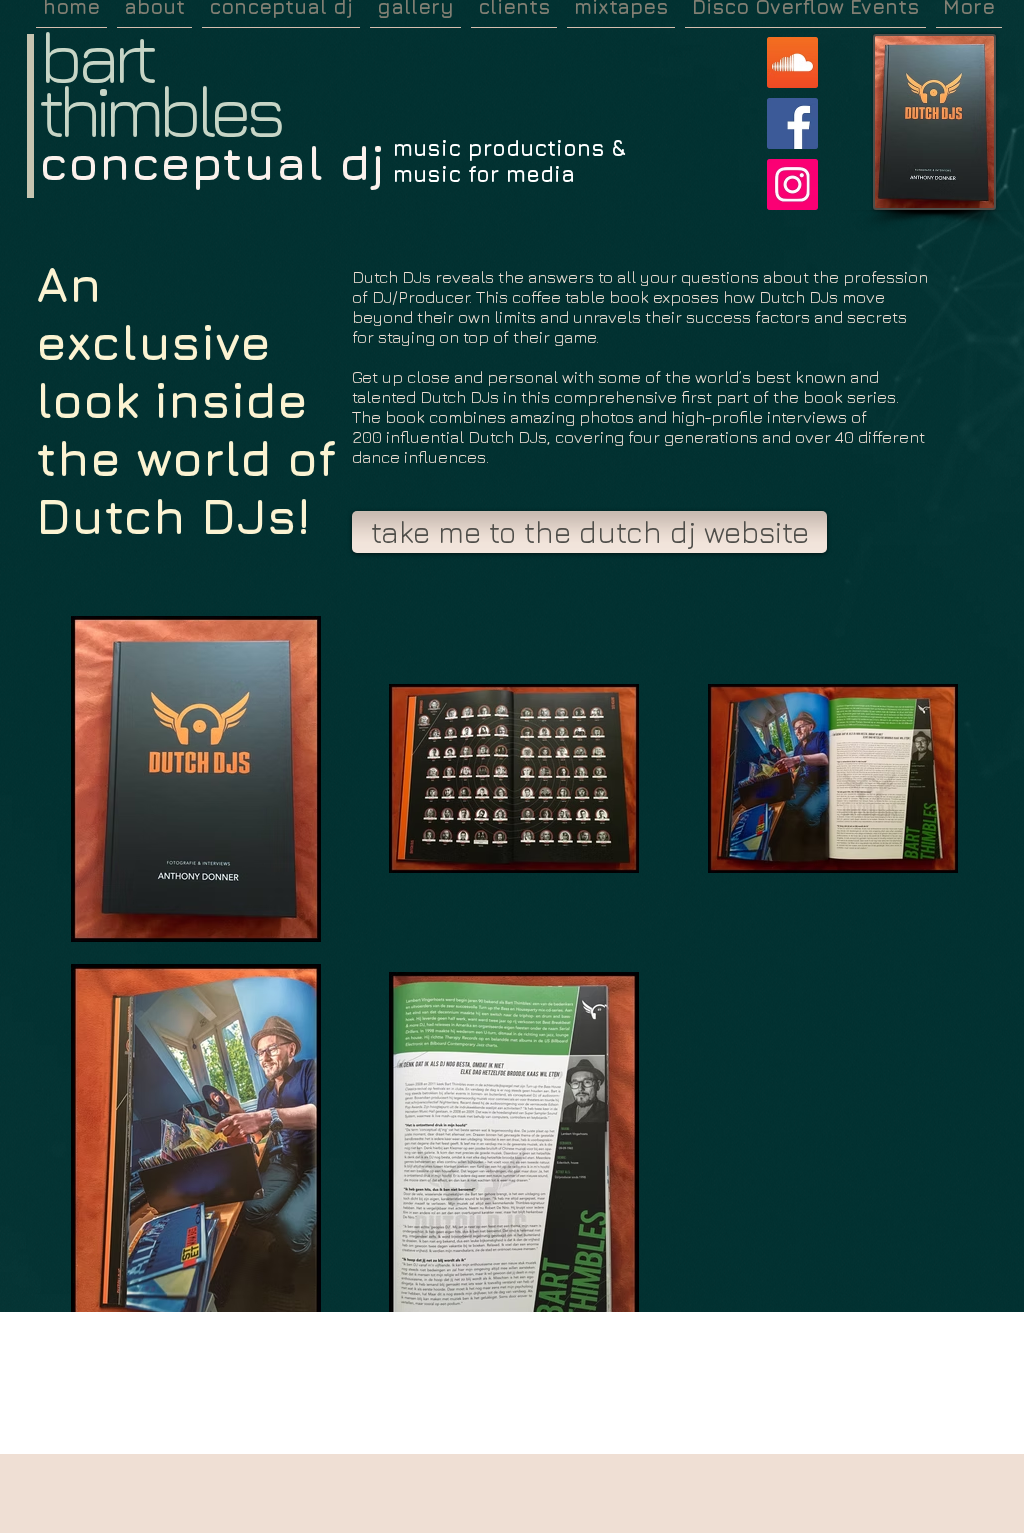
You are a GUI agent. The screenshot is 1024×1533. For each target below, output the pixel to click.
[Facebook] (792, 123)
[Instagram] (792, 184)
